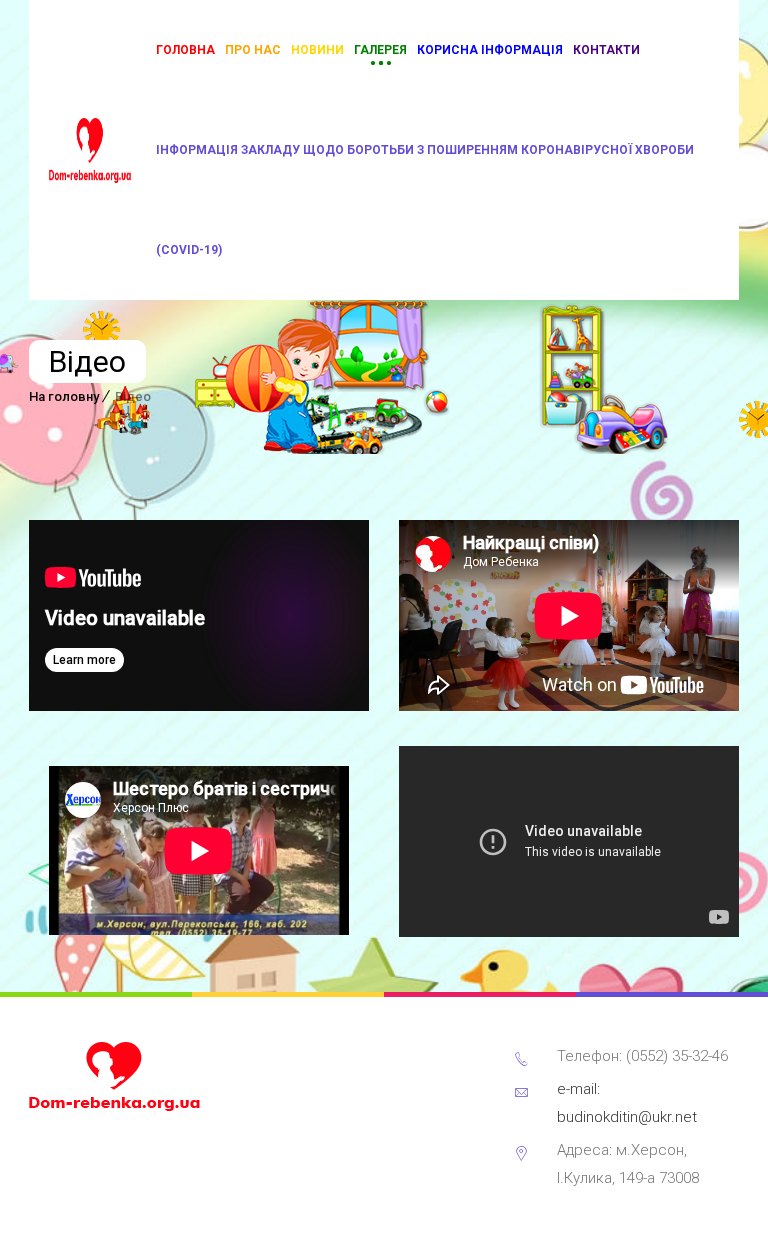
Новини (317, 50)
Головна (185, 50)
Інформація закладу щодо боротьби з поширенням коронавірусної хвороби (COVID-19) (425, 200)
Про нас (253, 50)
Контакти (606, 50)
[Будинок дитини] (90, 150)
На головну (64, 396)
